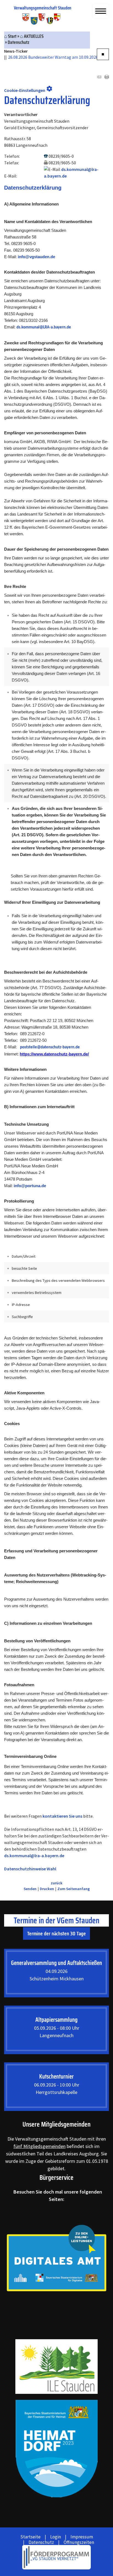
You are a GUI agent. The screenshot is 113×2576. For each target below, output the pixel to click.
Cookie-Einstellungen (28, 89)
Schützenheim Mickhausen (57, 1979)
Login (56, 2537)
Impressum (82, 2537)
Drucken (47, 1889)
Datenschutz (41, 2542)
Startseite (30, 2537)
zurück (57, 1883)
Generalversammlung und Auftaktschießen (56, 1963)
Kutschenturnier (56, 2077)
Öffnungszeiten (79, 2542)
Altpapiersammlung (56, 2020)
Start (12, 36)
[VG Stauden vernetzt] (56, 2557)
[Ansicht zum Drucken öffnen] (107, 77)
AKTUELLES (34, 36)
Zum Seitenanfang (74, 1889)
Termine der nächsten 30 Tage (56, 1933)
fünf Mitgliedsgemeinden (39, 2146)
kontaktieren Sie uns (62, 1816)
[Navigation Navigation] (101, 11)
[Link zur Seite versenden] (99, 77)
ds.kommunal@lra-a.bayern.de (34, 1856)
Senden (30, 1889)
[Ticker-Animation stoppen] (103, 54)
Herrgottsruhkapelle (56, 2092)
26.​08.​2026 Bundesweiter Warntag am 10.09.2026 (47, 57)
